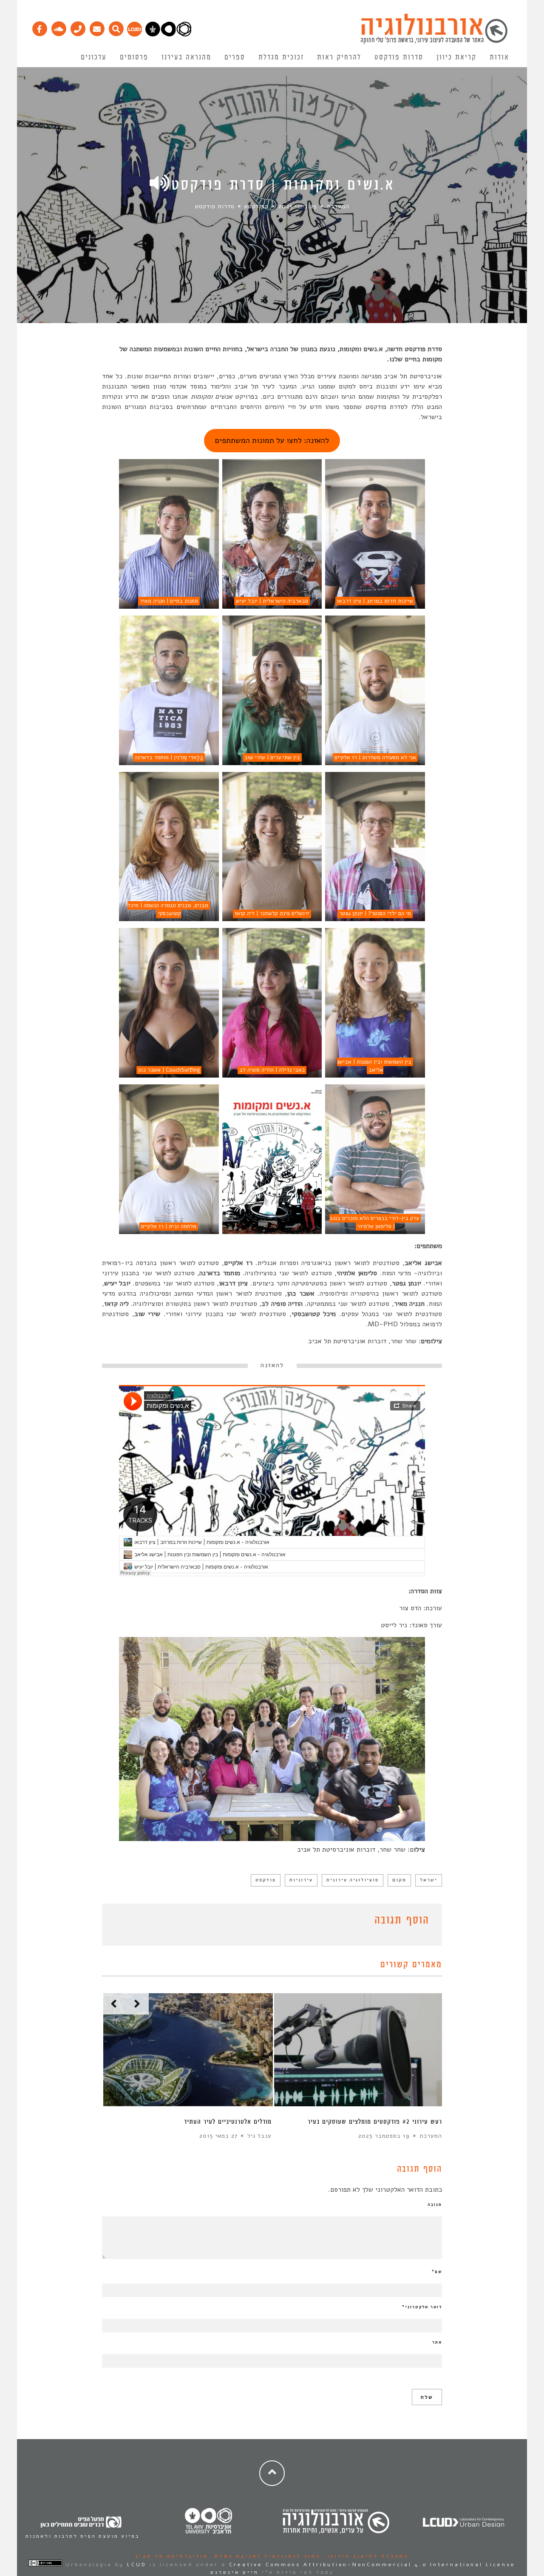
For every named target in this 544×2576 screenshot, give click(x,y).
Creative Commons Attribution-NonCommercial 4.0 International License (372, 2565)
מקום (399, 1880)
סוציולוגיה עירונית (353, 1880)
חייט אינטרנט (235, 2572)
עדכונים (94, 57)
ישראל (429, 1880)
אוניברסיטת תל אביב (172, 2556)
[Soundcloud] (58, 27)
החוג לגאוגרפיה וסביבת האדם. (265, 2556)
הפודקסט (256, 206)
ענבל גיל (259, 2136)
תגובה (435, 2204)
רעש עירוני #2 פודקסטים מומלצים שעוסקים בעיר (375, 2122)
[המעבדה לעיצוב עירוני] (135, 34)
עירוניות (301, 1880)
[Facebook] (39, 27)
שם (437, 2272)
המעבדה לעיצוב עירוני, (365, 2556)
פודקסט (266, 1880)
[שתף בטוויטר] (120, 1922)
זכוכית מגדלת (281, 57)
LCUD (137, 2565)
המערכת (338, 206)
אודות (499, 57)
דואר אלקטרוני (422, 2307)
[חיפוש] (116, 27)
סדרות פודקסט (399, 57)
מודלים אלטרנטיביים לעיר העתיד (228, 2122)
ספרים (235, 57)
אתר (437, 2342)
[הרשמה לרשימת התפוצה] (97, 27)
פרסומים (134, 57)
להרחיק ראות (339, 57)
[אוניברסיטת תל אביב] (168, 34)
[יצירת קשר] (78, 27)
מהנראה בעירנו (186, 57)
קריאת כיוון (456, 57)
